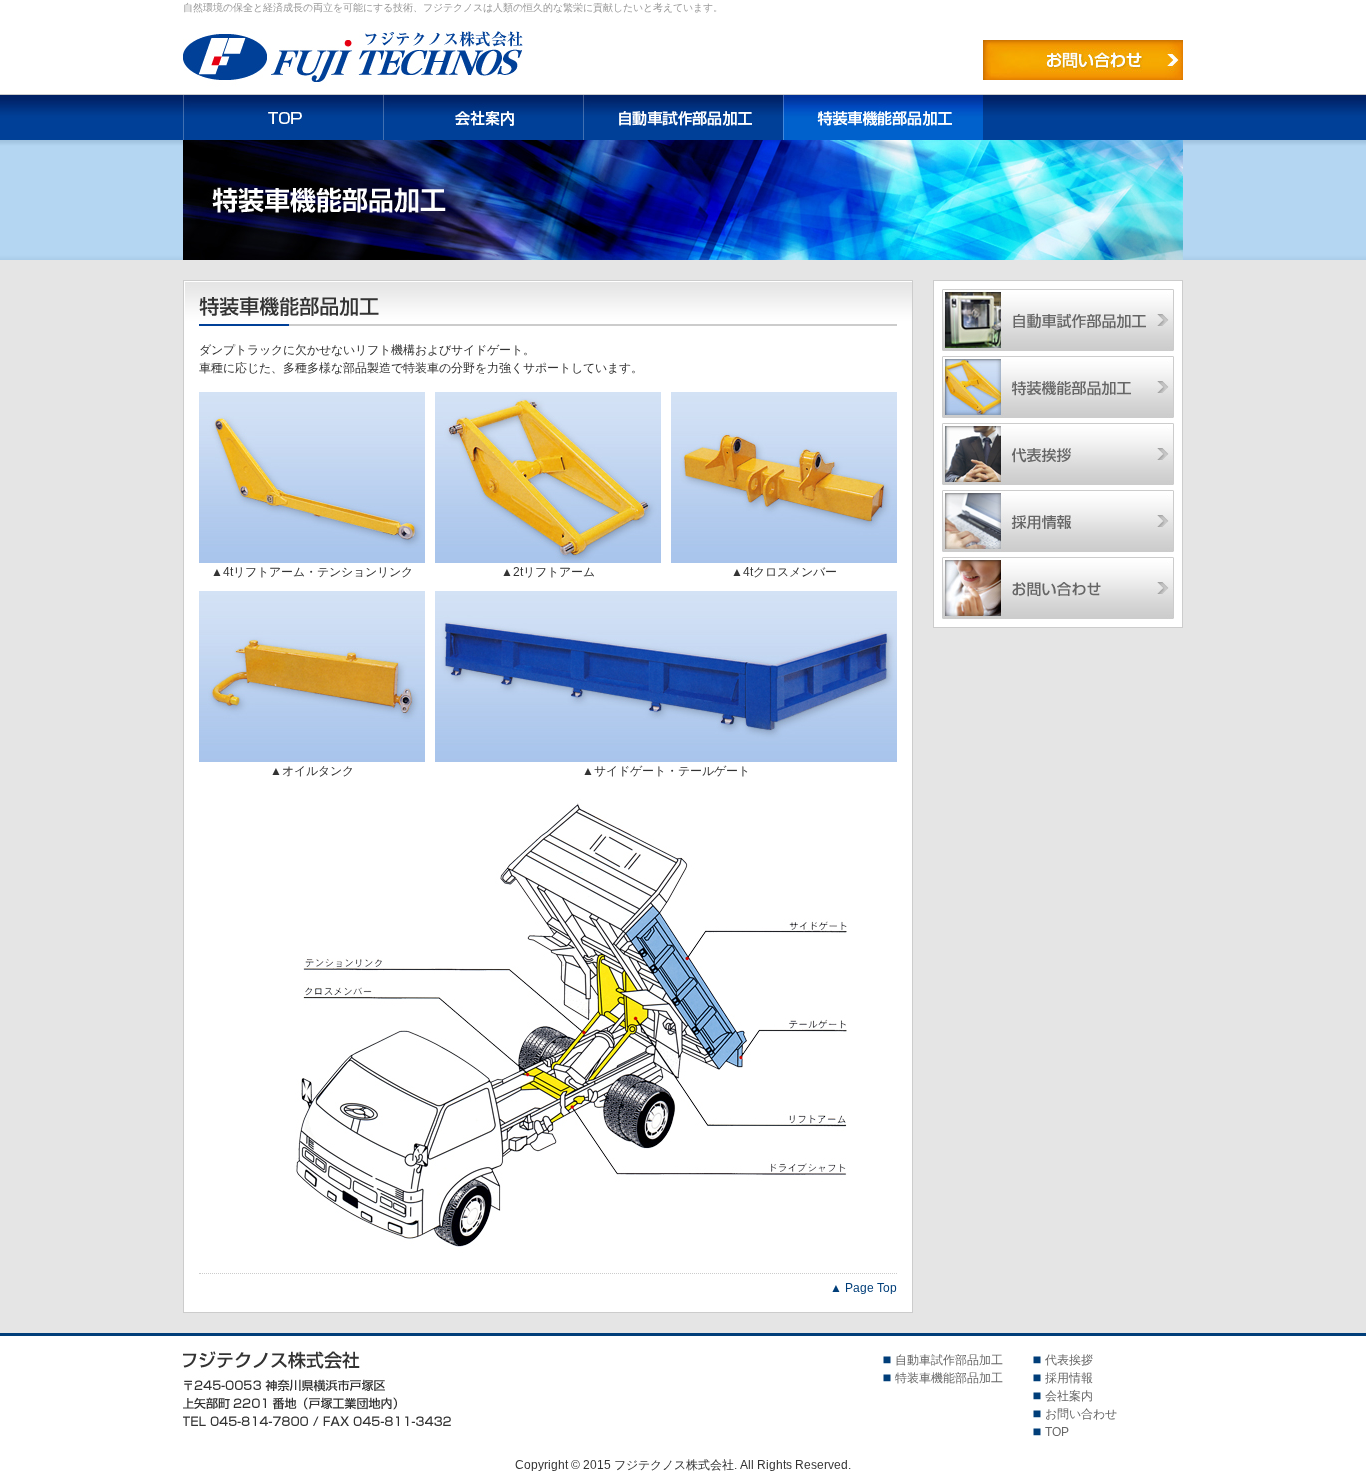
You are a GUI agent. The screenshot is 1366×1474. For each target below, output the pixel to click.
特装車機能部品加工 (1058, 387)
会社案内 (483, 117)
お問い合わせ (1083, 60)
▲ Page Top (863, 1288)
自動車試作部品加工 (683, 117)
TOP (283, 117)
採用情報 (1058, 521)
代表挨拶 (1058, 454)
